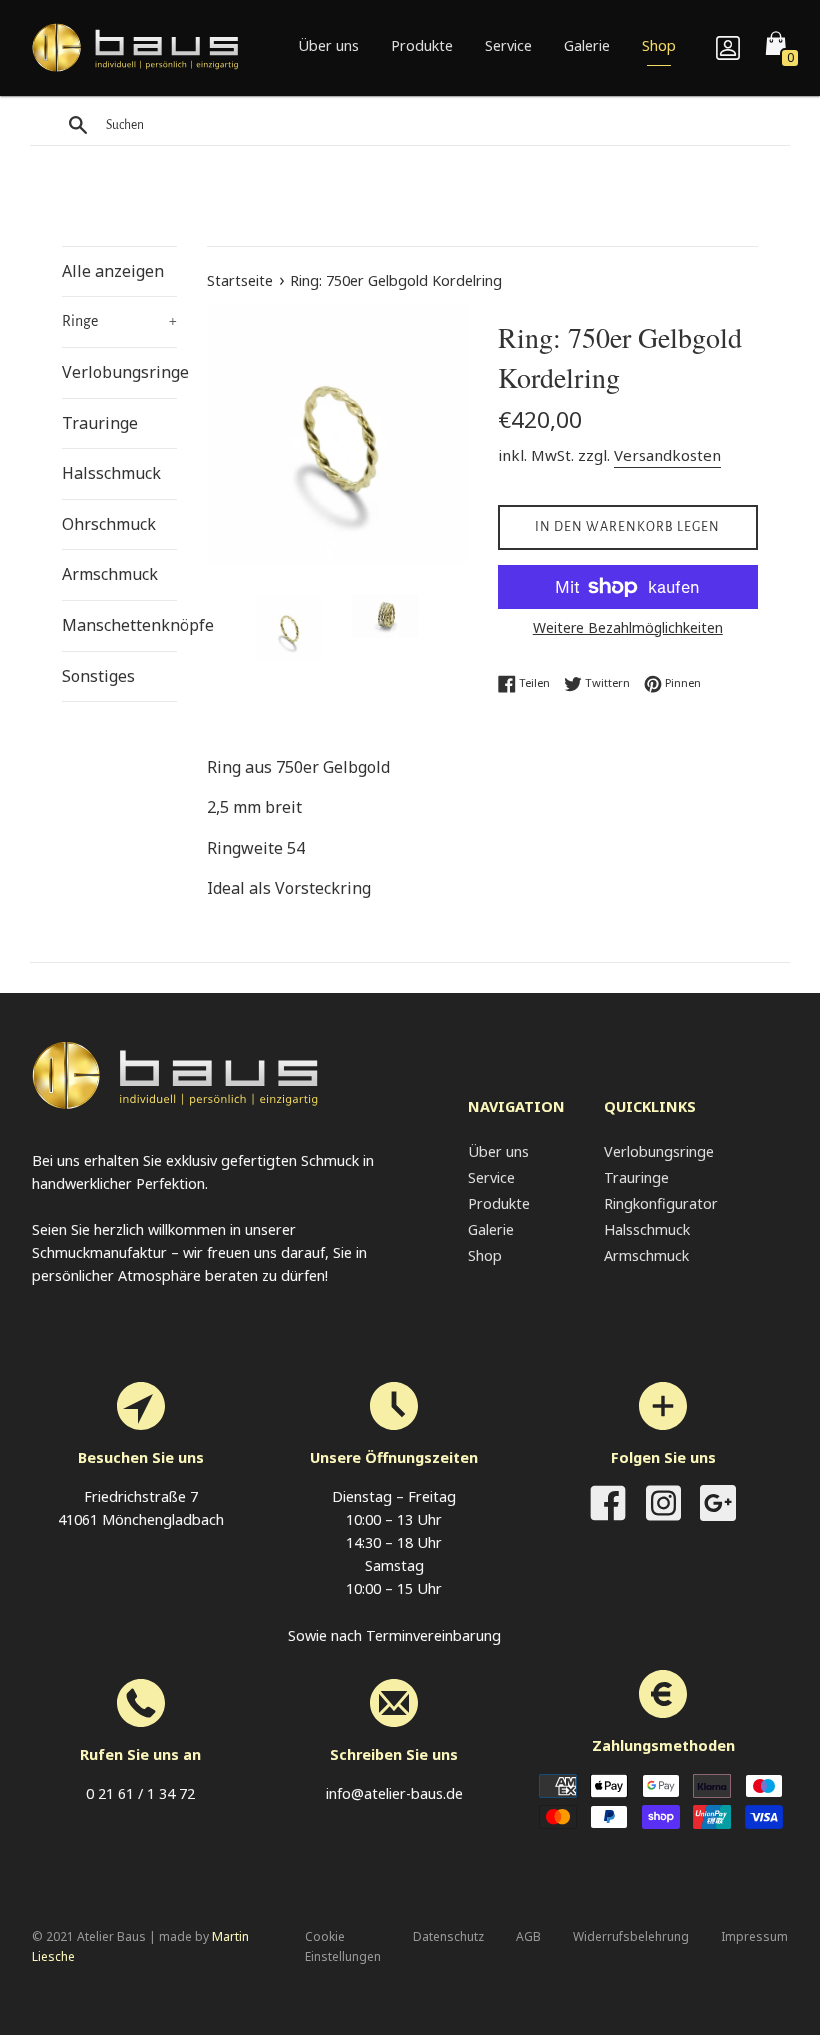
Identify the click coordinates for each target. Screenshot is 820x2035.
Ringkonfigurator (661, 1203)
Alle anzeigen (113, 271)
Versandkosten (667, 455)
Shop (659, 45)
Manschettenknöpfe (119, 625)
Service (508, 45)
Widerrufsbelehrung (631, 1936)
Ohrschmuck (109, 524)
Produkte (422, 45)
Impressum (754, 1936)
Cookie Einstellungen (343, 1946)
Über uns (328, 45)
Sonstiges (98, 676)
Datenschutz (448, 1936)
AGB (528, 1936)
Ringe (119, 321)
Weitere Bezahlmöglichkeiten (628, 627)
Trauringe (100, 423)
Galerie (587, 45)
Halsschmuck (111, 473)
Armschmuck (110, 574)
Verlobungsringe (119, 372)
